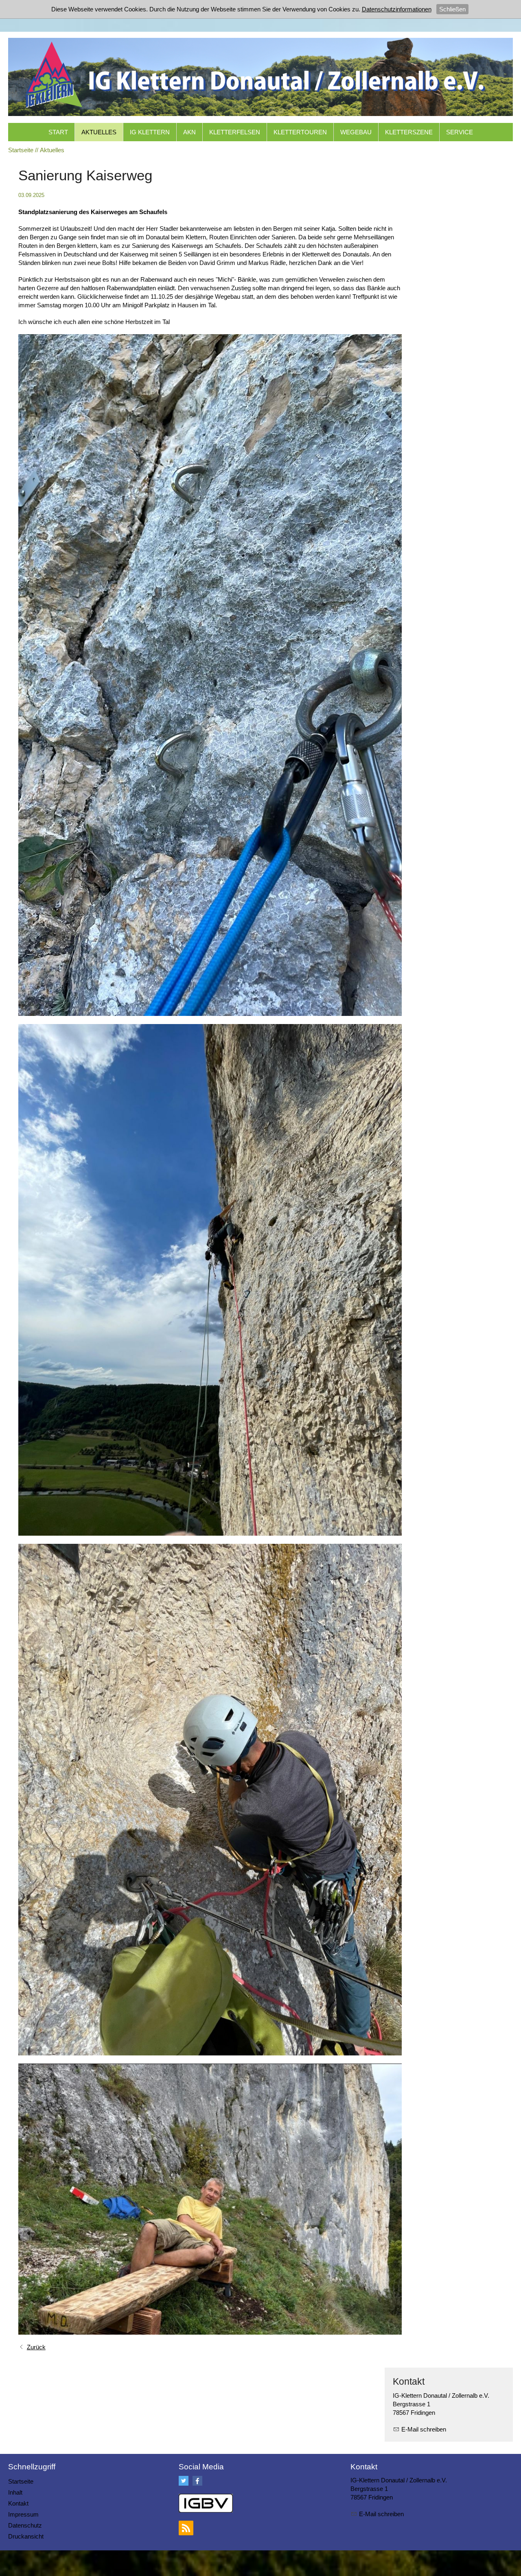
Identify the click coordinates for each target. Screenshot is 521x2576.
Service (460, 132)
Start (58, 132)
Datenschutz (25, 2525)
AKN (189, 132)
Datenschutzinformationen (397, 9)
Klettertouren (300, 132)
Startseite (21, 2481)
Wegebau (356, 132)
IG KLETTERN (150, 132)
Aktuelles (99, 132)
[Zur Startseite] (260, 75)
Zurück (36, 2347)
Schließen (452, 9)
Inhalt (15, 2492)
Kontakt (18, 2503)
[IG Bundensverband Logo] (206, 2503)
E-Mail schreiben (424, 2429)
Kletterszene (409, 132)
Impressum (23, 2514)
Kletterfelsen (235, 132)
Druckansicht (26, 2536)
